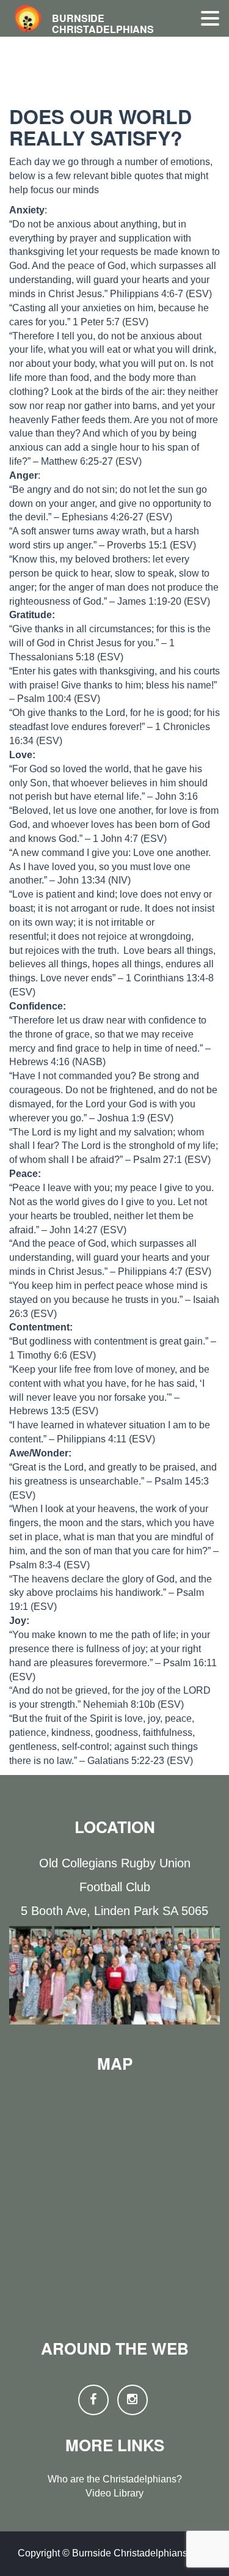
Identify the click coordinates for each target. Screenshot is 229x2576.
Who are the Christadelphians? (115, 2479)
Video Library (114, 2493)
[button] (210, 19)
